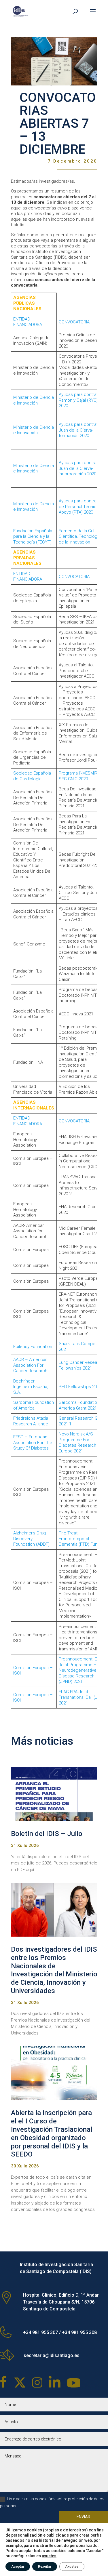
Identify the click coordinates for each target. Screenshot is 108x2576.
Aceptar (18, 2567)
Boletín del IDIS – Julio (47, 1834)
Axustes (72, 2567)
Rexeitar (45, 2567)
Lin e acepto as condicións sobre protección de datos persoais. (52, 2502)
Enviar (84, 2517)
